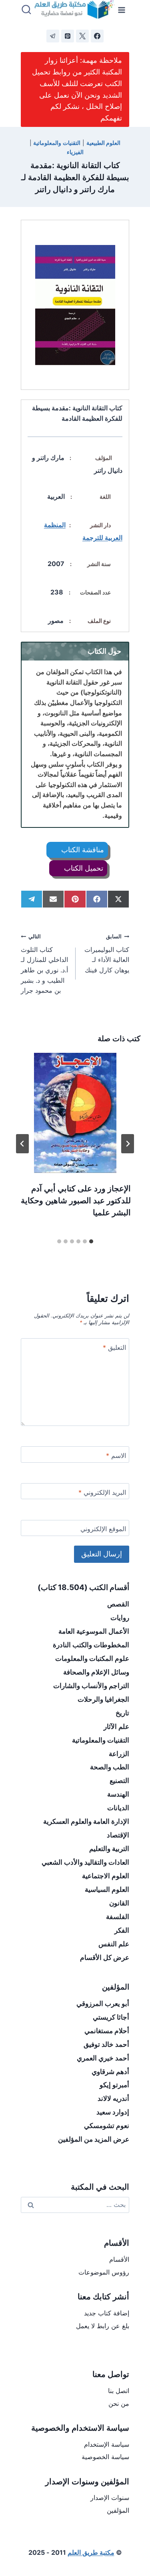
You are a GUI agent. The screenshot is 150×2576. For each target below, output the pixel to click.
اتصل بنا (119, 2391)
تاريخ (122, 1713)
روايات (120, 1618)
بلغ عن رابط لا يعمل (103, 2326)
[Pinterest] (68, 36)
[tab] (91, 1241)
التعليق (114, 1347)
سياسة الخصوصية (105, 2457)
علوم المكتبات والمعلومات (92, 1658)
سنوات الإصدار (110, 2498)
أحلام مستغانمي (107, 2031)
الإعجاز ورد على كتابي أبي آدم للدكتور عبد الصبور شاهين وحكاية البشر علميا (76, 1201)
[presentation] (75, 1113)
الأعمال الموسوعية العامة (94, 1631)
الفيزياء (75, 152)
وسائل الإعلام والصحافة (96, 1672)
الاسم (116, 1456)
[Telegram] (53, 36)
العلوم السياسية (107, 1889)
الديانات (118, 1808)
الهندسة (118, 1794)
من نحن (119, 2403)
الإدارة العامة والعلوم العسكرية (86, 1821)
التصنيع (119, 1781)
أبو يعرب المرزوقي (103, 2004)
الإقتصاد (118, 1835)
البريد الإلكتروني (102, 1492)
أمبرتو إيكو (114, 2085)
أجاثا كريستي (111, 2017)
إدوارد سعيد (113, 2112)
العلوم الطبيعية (104, 143)
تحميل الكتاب (83, 868)
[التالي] (22, 1144)
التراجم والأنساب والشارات (91, 1686)
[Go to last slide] (128, 1144)
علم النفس (114, 1944)
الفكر (122, 1930)
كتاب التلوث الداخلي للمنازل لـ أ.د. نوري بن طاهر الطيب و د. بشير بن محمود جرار (44, 964)
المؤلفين (118, 2510)
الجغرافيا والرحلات (103, 1699)
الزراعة (119, 1754)
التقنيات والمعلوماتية (57, 143)
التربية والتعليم (109, 1849)
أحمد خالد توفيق (106, 2044)
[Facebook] (97, 36)
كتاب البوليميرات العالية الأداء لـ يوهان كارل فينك (107, 954)
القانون (119, 1903)
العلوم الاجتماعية (106, 1876)
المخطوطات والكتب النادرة (91, 1645)
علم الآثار (116, 1727)
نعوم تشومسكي (107, 2126)
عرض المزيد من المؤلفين (94, 2139)
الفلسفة (118, 1917)
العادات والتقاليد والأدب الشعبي (85, 1862)
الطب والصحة (110, 1767)
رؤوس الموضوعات (104, 2272)
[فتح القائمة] (122, 10)
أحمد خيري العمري (103, 2058)
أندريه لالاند (113, 2098)
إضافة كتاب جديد (107, 2313)
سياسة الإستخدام (107, 2444)
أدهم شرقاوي (110, 2072)
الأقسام (119, 2259)
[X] (82, 36)
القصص (118, 1604)
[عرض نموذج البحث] (26, 10)
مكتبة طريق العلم (91, 2552)
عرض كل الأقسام (105, 1958)
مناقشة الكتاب (82, 850)
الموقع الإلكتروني (103, 1529)
